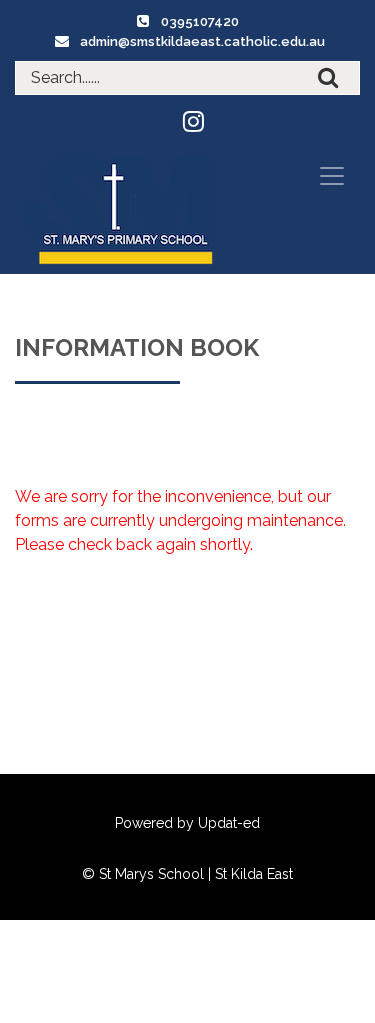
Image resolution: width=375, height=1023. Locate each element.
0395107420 (200, 21)
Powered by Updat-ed (187, 823)
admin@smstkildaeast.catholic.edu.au (202, 41)
